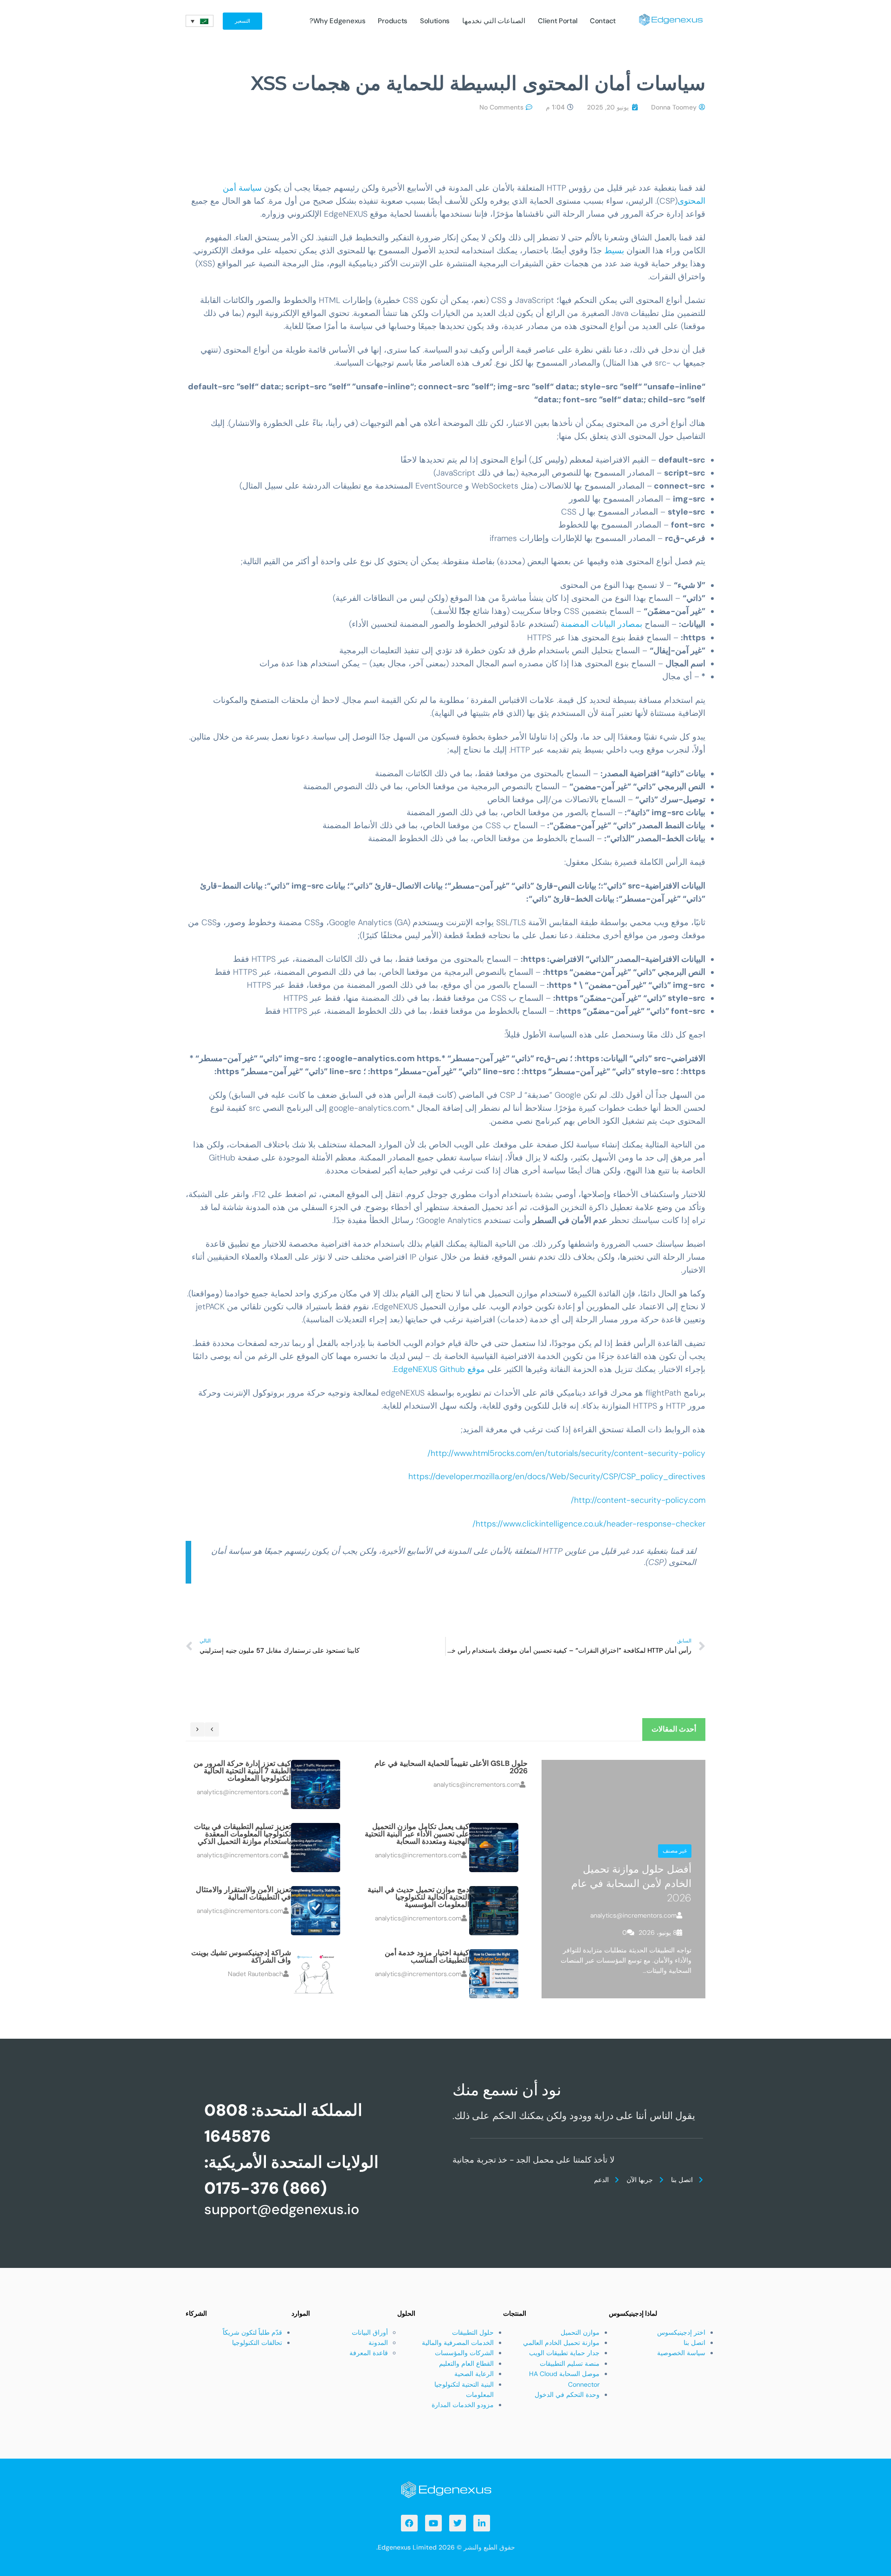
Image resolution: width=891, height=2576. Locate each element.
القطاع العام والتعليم (466, 2363)
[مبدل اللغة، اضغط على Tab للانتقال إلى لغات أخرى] (200, 21)
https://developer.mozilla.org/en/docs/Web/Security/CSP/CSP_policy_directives (557, 1476)
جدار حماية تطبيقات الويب (564, 2353)
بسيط (614, 251)
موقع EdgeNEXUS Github (439, 1369)
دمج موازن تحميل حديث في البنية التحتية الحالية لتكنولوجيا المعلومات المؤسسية (418, 1897)
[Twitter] (458, 2523)
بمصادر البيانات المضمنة (601, 624)
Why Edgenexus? (338, 21)
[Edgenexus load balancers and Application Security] (445, 2489)
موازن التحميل (580, 2332)
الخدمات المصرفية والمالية (458, 2343)
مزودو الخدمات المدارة (463, 2405)
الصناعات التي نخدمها (494, 21)
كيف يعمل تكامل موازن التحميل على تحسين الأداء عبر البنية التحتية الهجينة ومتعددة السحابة (417, 1834)
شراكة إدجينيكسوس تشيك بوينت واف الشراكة (241, 1956)
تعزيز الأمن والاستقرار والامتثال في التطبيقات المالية (243, 1893)
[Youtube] (433, 2523)
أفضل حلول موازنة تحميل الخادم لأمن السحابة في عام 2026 (631, 1884)
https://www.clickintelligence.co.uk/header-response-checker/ (589, 1524)
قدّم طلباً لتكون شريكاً (252, 2332)
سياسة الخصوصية (681, 2353)
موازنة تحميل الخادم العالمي (561, 2343)
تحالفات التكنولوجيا (257, 2343)
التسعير (242, 21)
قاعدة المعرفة (369, 2353)
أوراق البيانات (370, 2332)
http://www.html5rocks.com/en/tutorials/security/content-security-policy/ (566, 1453)
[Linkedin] (482, 2523)
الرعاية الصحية (474, 2374)
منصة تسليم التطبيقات (570, 2363)
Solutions (435, 21)
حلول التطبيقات (473, 2332)
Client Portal (558, 21)
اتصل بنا (694, 2343)
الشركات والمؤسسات (464, 2353)
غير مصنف (675, 1851)
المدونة (378, 2343)
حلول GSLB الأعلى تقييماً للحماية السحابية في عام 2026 (451, 1767)
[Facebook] (409, 2523)
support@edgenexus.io (282, 2209)
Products (393, 21)
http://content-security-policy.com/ (638, 1500)
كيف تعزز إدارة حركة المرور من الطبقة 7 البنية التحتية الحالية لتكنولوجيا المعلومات (242, 1771)
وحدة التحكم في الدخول (567, 2395)
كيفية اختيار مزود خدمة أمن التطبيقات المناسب (427, 1956)
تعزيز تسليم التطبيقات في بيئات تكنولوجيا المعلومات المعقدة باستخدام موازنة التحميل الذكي (242, 1834)
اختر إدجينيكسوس (681, 2332)
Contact (603, 21)
